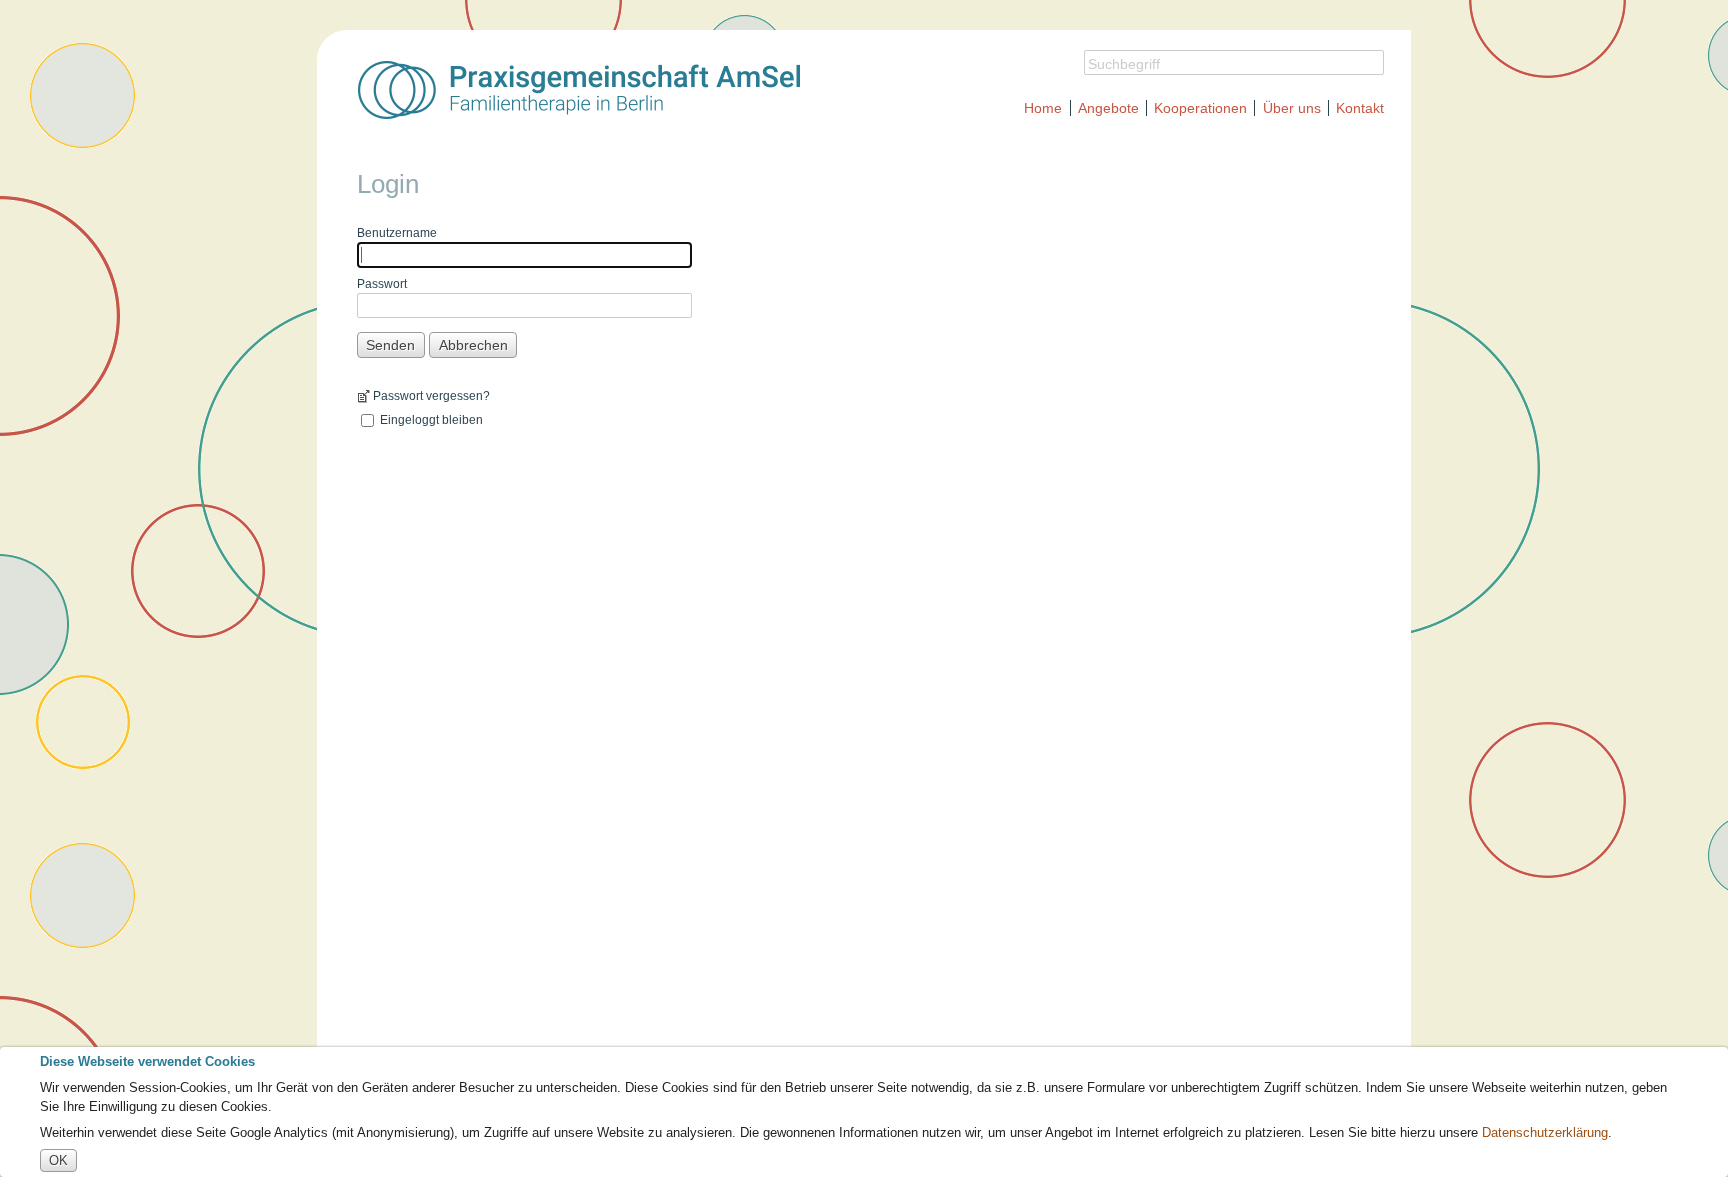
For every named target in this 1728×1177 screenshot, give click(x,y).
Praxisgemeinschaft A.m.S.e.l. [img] (579, 90)
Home (1043, 108)
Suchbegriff (1124, 64)
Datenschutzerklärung (1545, 1132)
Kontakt (1360, 108)
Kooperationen (1200, 108)
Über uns (1292, 108)
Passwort (382, 284)
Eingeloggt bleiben (431, 420)
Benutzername (397, 233)
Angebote (1108, 108)
